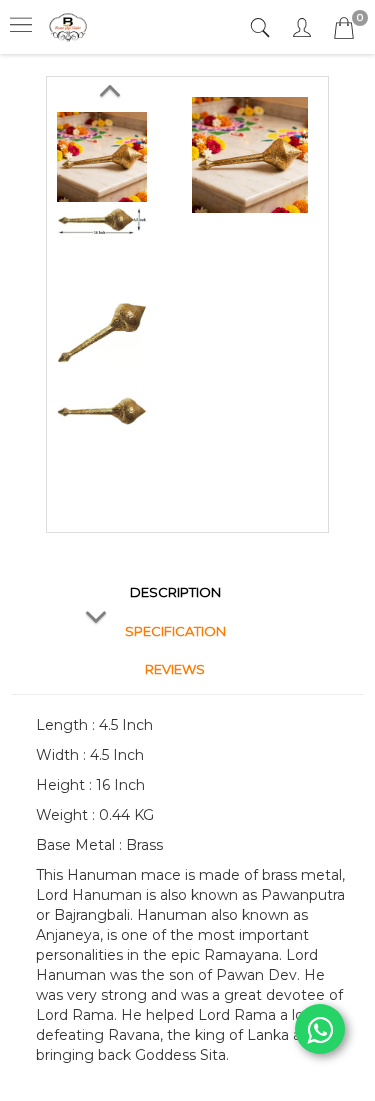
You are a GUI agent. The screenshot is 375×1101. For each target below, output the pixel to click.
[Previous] (109, 87)
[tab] (262, 28)
